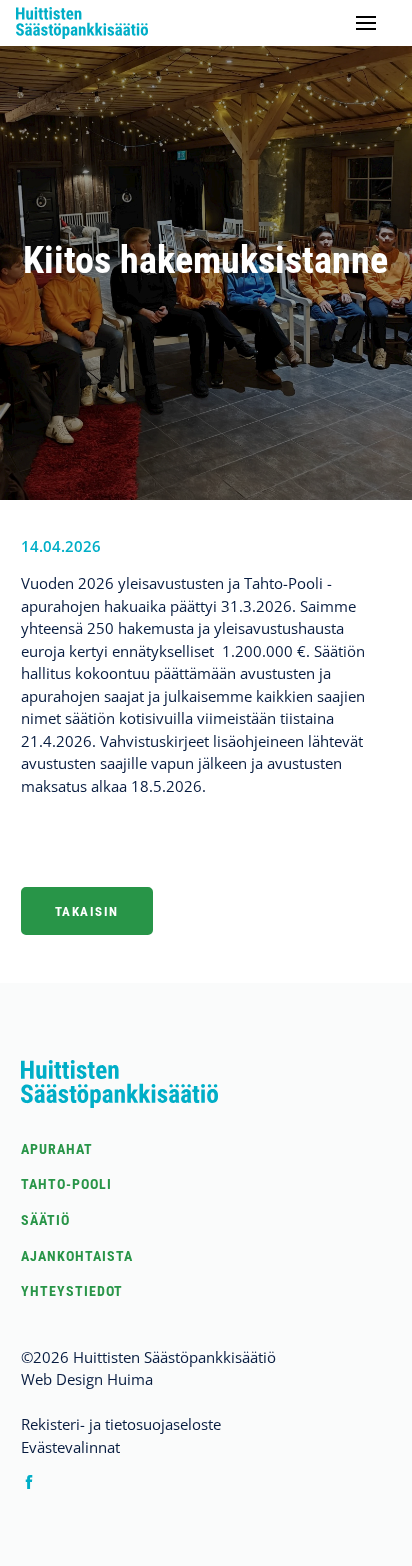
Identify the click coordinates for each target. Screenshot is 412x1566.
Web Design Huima (87, 1379)
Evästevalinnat (70, 1447)
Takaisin (87, 911)
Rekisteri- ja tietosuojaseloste (121, 1424)
